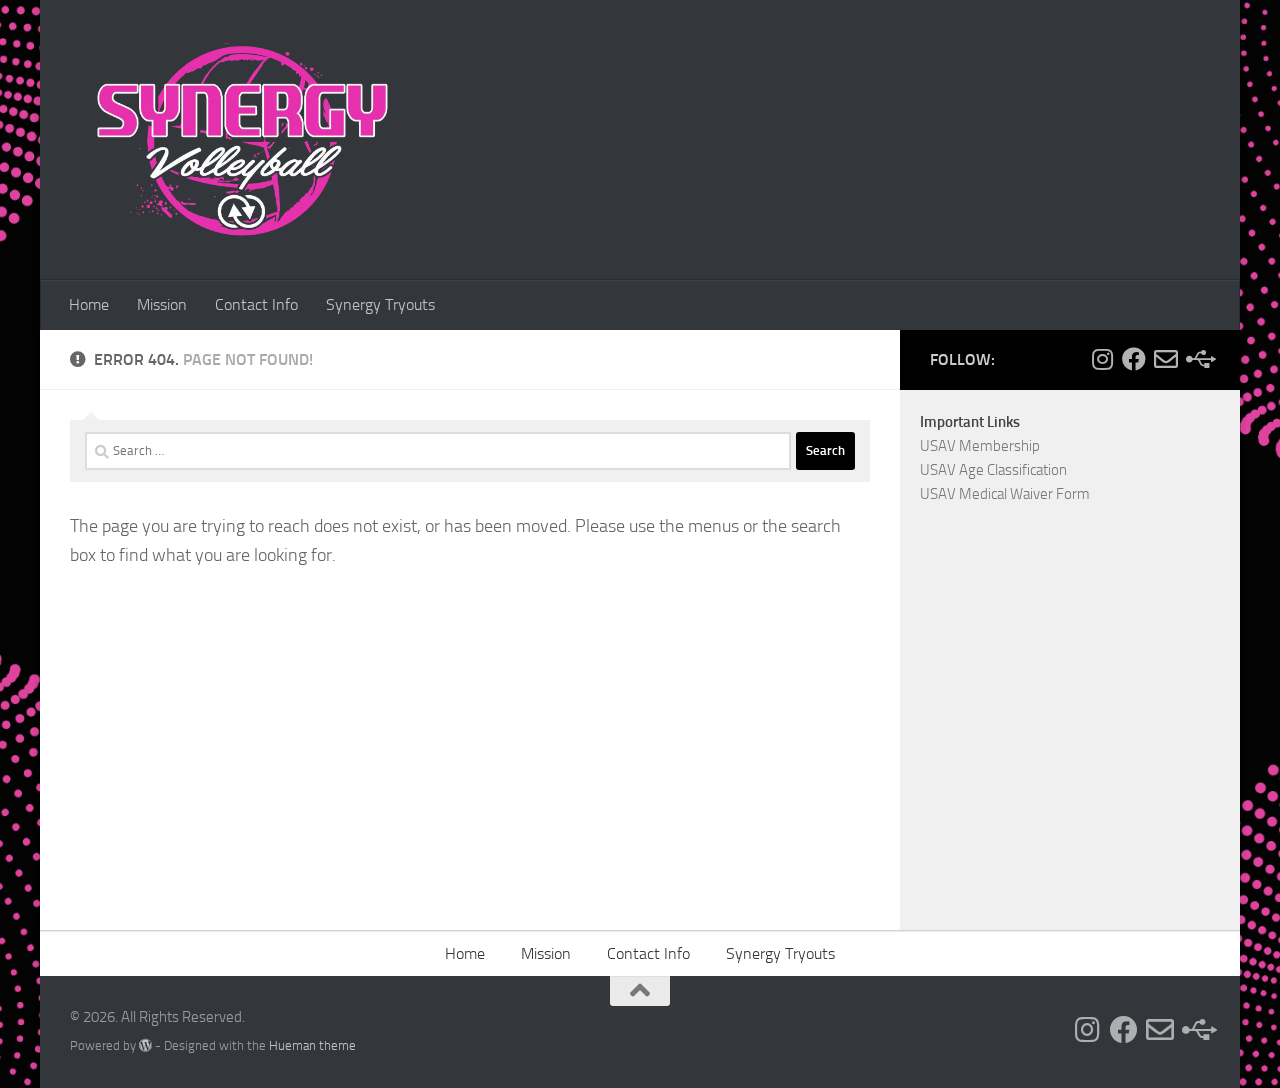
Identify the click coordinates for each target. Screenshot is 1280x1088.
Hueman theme (312, 1045)
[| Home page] (241, 140)
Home (89, 304)
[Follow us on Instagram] (1102, 359)
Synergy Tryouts (380, 304)
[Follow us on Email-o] (1166, 359)
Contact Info (256, 304)
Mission (162, 304)
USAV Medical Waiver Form (1005, 494)
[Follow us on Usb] (1198, 359)
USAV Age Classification (993, 470)
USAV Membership (980, 446)
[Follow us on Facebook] (1134, 359)
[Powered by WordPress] (145, 1045)
